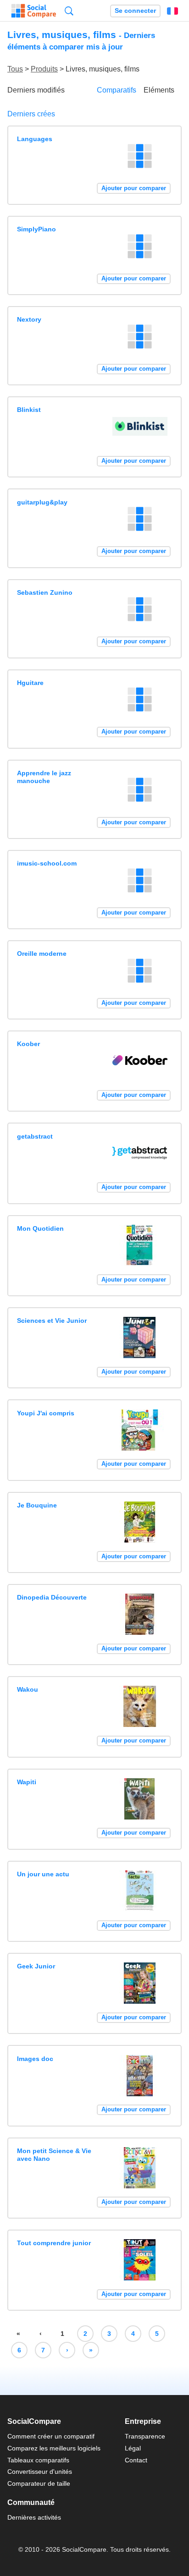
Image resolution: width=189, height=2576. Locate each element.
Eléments (159, 90)
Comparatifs (117, 90)
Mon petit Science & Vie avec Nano (54, 2155)
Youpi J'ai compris (46, 1413)
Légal (133, 2448)
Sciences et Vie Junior (52, 1321)
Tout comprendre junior (54, 2243)
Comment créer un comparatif (51, 2436)
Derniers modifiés (36, 90)
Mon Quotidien (40, 1228)
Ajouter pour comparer (134, 188)
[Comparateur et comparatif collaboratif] (34, 11)
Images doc (35, 2059)
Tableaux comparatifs (38, 2460)
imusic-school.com (47, 863)
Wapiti (27, 1782)
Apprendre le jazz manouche (44, 777)
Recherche (69, 11)
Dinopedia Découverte (52, 1597)
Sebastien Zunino (45, 592)
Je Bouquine (37, 1505)
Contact (136, 2460)
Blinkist (29, 410)
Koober (28, 1044)
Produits (44, 69)
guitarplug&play (42, 502)
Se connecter (135, 11)
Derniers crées (31, 114)
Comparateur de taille (39, 2483)
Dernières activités (34, 2517)
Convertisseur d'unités (40, 2472)
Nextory (29, 319)
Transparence (145, 2436)
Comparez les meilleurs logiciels (54, 2448)
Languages (35, 139)
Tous (15, 69)
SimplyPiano (36, 229)
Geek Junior (36, 1966)
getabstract (35, 1136)
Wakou (28, 1689)
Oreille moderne (42, 954)
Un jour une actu (43, 1874)
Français (172, 11)
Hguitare (30, 683)
